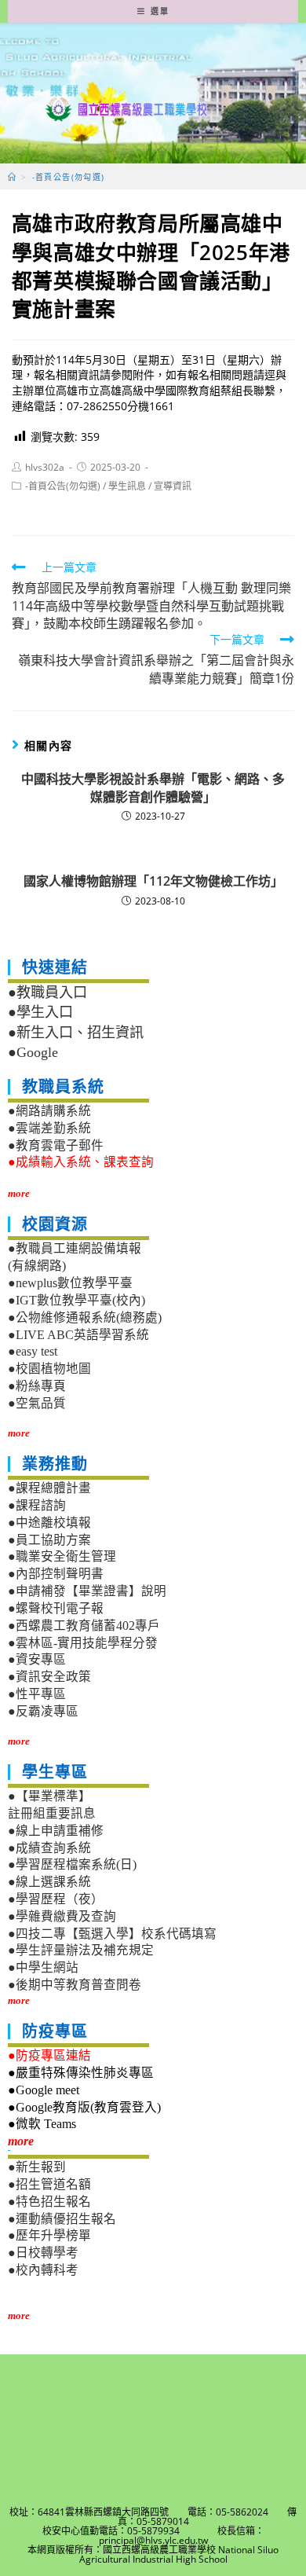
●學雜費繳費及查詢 (62, 1916)
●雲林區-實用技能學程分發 (83, 1643)
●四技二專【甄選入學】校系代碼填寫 (112, 1934)
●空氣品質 (37, 1403)
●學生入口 (40, 1012)
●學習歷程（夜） (56, 1899)
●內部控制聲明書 (56, 1574)
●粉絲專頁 (37, 1386)
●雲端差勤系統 (49, 1128)
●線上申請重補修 (56, 1831)
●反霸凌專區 (43, 1711)
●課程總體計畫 (49, 1488)
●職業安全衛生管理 (62, 1556)
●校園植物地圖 (49, 1369)
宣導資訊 (173, 486)
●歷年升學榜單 (49, 2235)
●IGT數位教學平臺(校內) (76, 1300)
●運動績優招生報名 (62, 2219)
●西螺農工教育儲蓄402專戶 (84, 1626)
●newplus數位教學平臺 (70, 1283)
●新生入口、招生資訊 (76, 1033)
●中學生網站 (43, 1967)
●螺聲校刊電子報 (56, 1608)
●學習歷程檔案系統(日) (72, 1864)
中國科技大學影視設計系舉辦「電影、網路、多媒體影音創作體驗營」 (153, 787)
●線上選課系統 (49, 1882)
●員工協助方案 (49, 1540)
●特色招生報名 (49, 2202)
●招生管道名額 (49, 2184)
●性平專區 (37, 1694)
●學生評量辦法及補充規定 (81, 1950)
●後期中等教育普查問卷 (75, 1985)
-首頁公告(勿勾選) (63, 486)
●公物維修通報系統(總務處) (85, 1317)
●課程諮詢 (37, 1505)
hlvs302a (45, 467)
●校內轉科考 (43, 2270)
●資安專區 (37, 1659)
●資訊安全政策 (49, 1677)
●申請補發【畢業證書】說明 (87, 1591)
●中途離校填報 (49, 1523)
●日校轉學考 (43, 2253)
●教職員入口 (47, 993)
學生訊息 (127, 486)
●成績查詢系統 (49, 1848)
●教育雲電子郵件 (56, 1145)
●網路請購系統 (49, 1111)
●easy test (33, 1351)
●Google (33, 1052)
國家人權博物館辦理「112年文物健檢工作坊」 (153, 881)
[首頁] (12, 177)
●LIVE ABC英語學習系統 (78, 1335)
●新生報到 (37, 2167)
